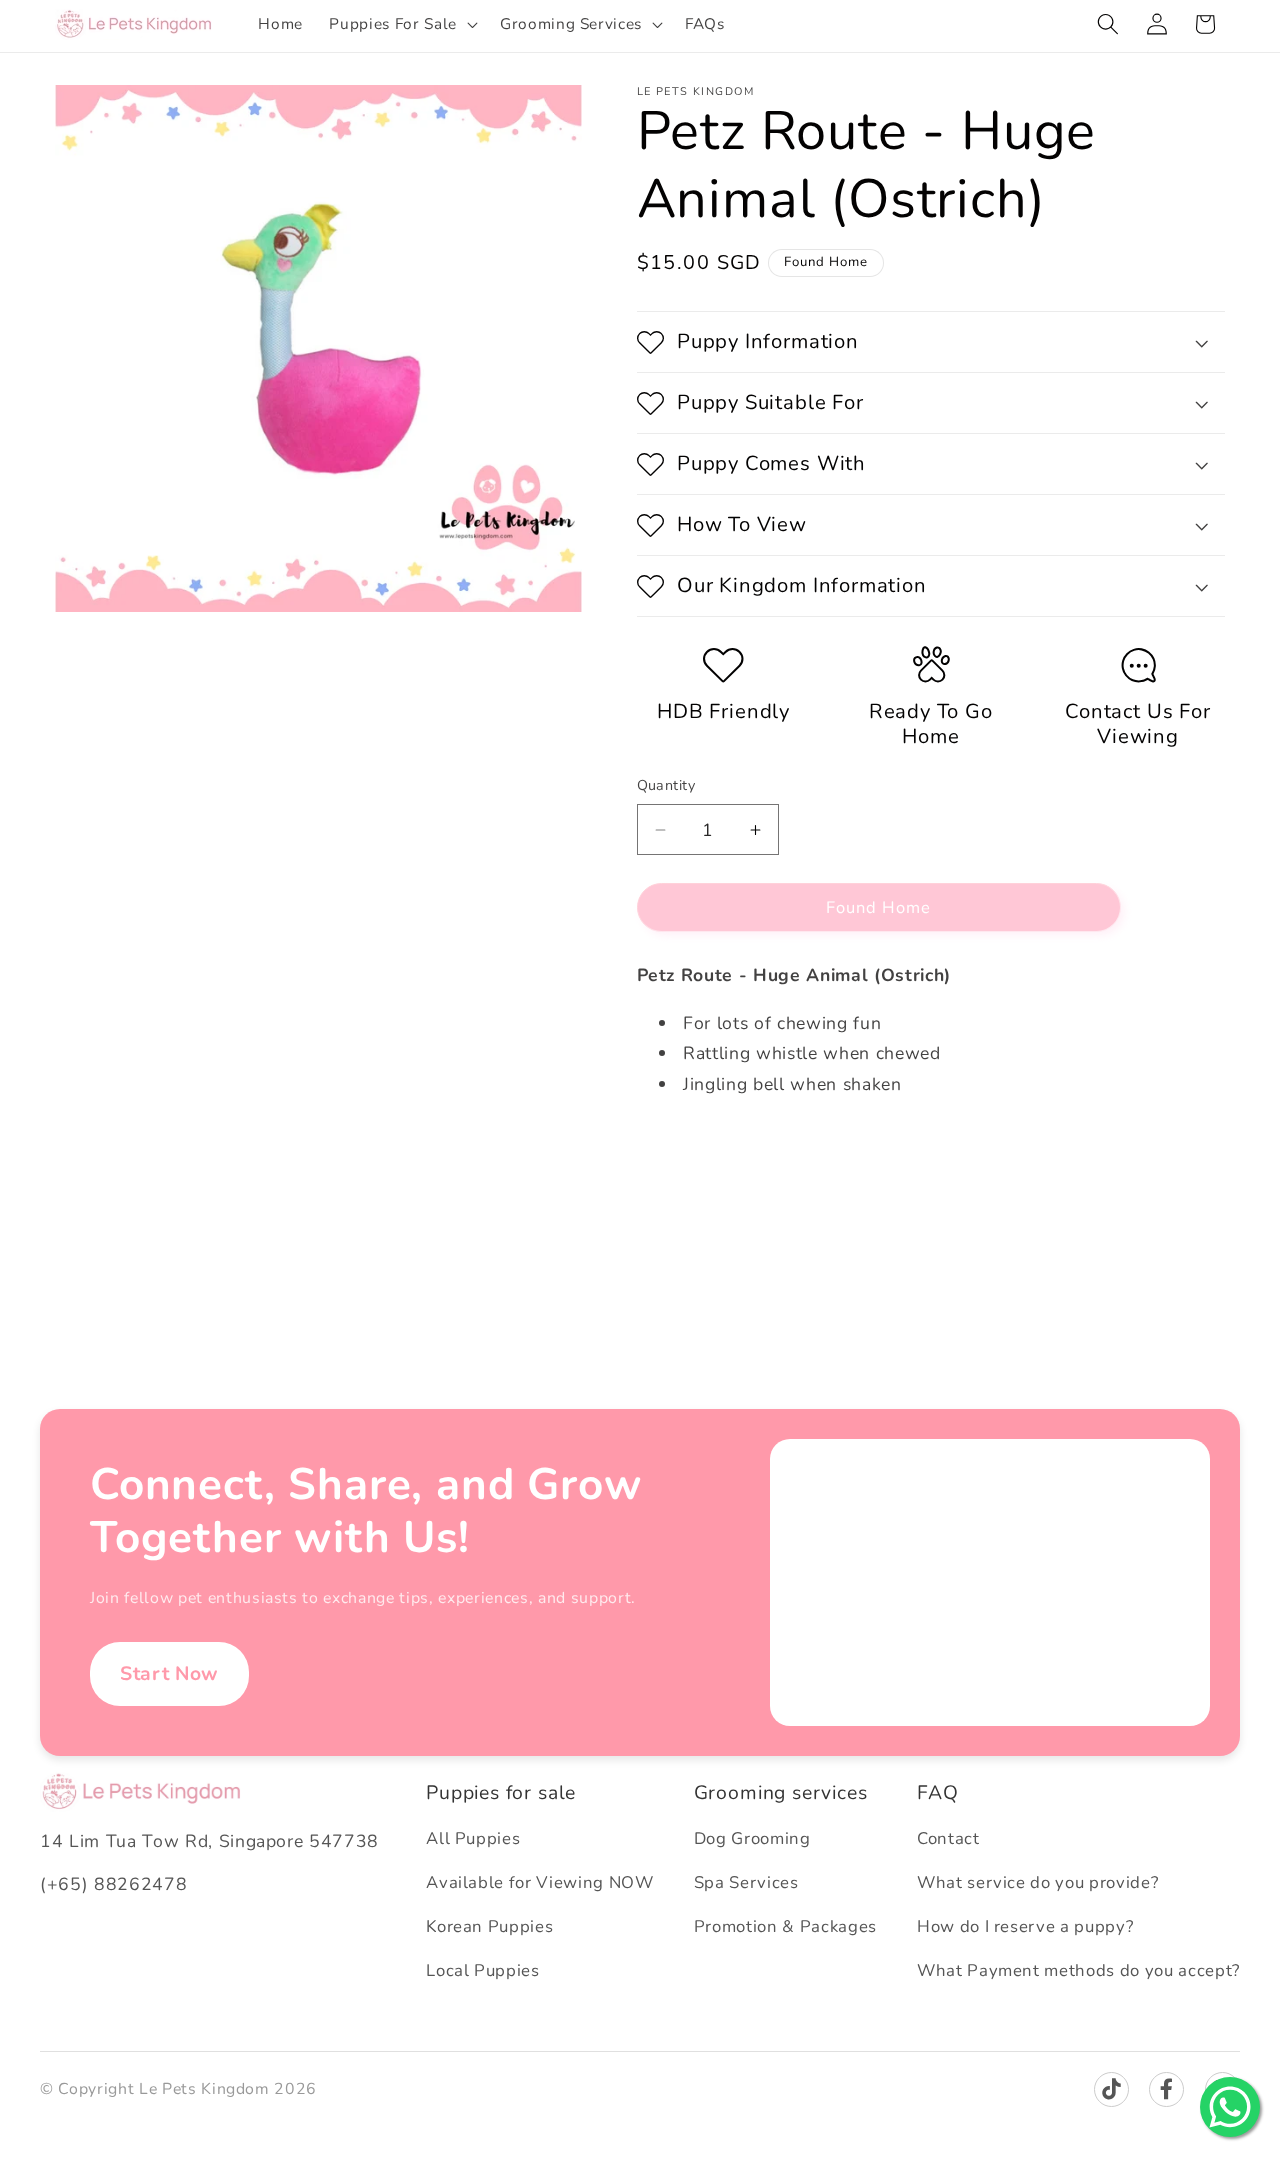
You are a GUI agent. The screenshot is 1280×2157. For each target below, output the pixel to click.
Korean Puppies (489, 1926)
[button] (401, 24)
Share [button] (678, 1149)
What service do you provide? (1037, 1882)
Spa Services (746, 1882)
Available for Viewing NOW (540, 1882)
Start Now (169, 1673)
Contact (948, 1838)
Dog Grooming (752, 1838)
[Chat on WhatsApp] (1230, 2107)
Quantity (666, 785)
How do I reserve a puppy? (1025, 1926)
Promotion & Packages (785, 1926)
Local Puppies (483, 1970)
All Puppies (473, 1838)
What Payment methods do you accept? (1078, 1970)
